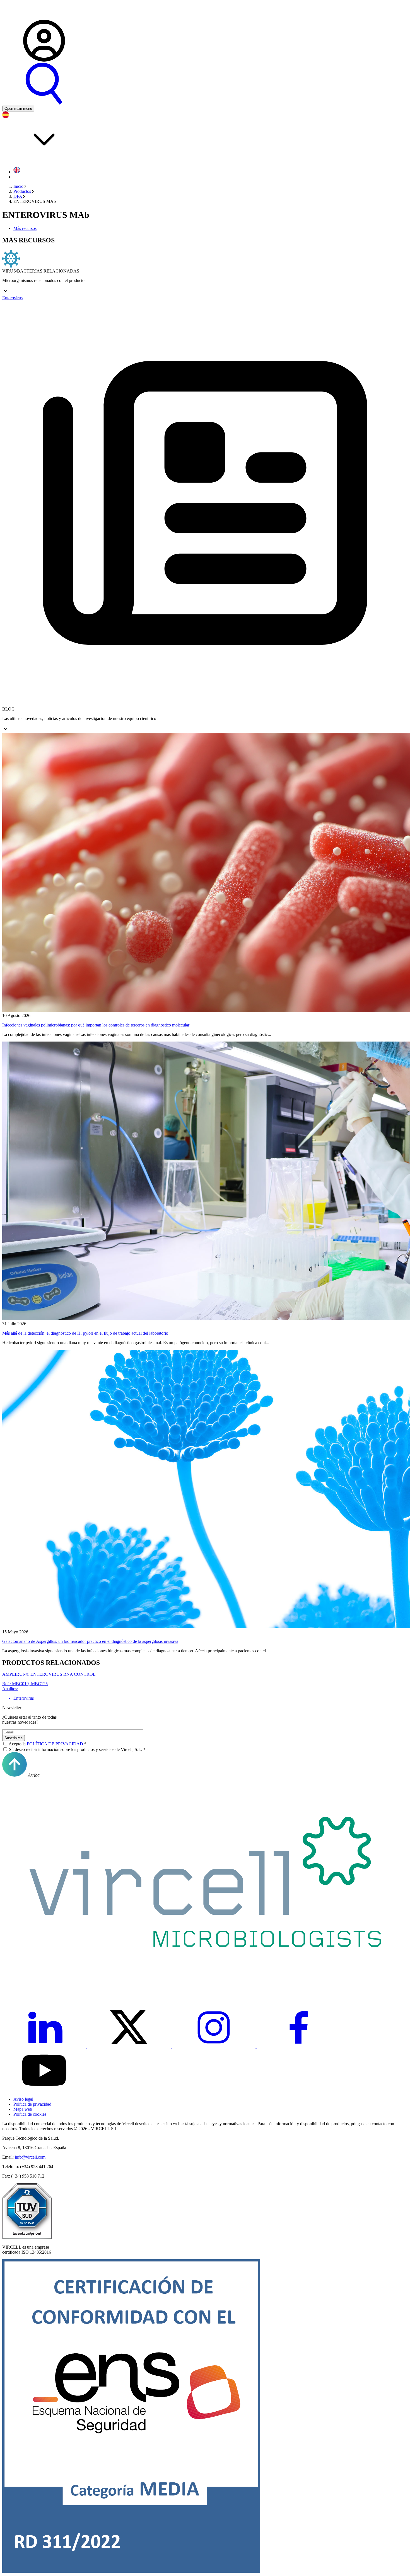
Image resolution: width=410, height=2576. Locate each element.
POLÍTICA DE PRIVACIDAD (55, 1744)
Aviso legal (23, 2099)
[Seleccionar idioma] (205, 137)
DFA (18, 196)
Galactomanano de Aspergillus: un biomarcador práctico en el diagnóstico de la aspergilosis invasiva (90, 1641)
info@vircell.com (30, 2157)
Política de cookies (30, 2114)
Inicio (19, 186)
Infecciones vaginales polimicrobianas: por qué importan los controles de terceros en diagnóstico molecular (96, 1025)
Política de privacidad (32, 2104)
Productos (23, 191)
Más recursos (25, 228)
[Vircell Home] (24, 17)
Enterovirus (12, 298)
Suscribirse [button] (14, 1738)
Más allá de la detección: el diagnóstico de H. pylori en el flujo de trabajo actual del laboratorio (85, 1333)
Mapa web (23, 2109)
